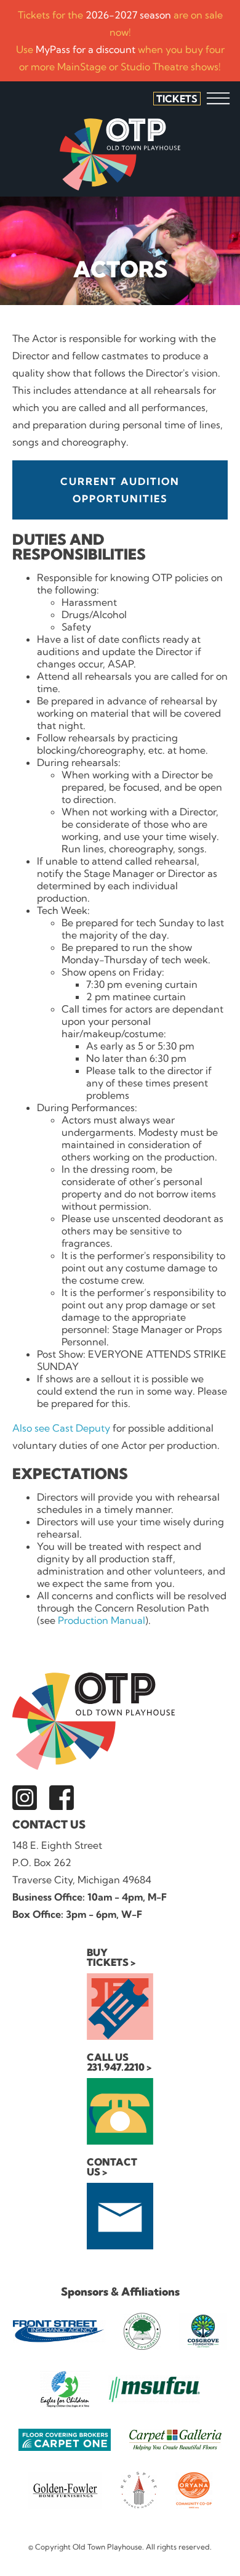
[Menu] (218, 98)
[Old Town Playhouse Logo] (120, 154)
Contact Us (49, 1824)
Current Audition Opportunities (120, 490)
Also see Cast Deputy (61, 1428)
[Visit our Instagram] (25, 1798)
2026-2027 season (128, 15)
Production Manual (102, 1620)
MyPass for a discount (86, 49)
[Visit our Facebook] (62, 1798)
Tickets (177, 99)
